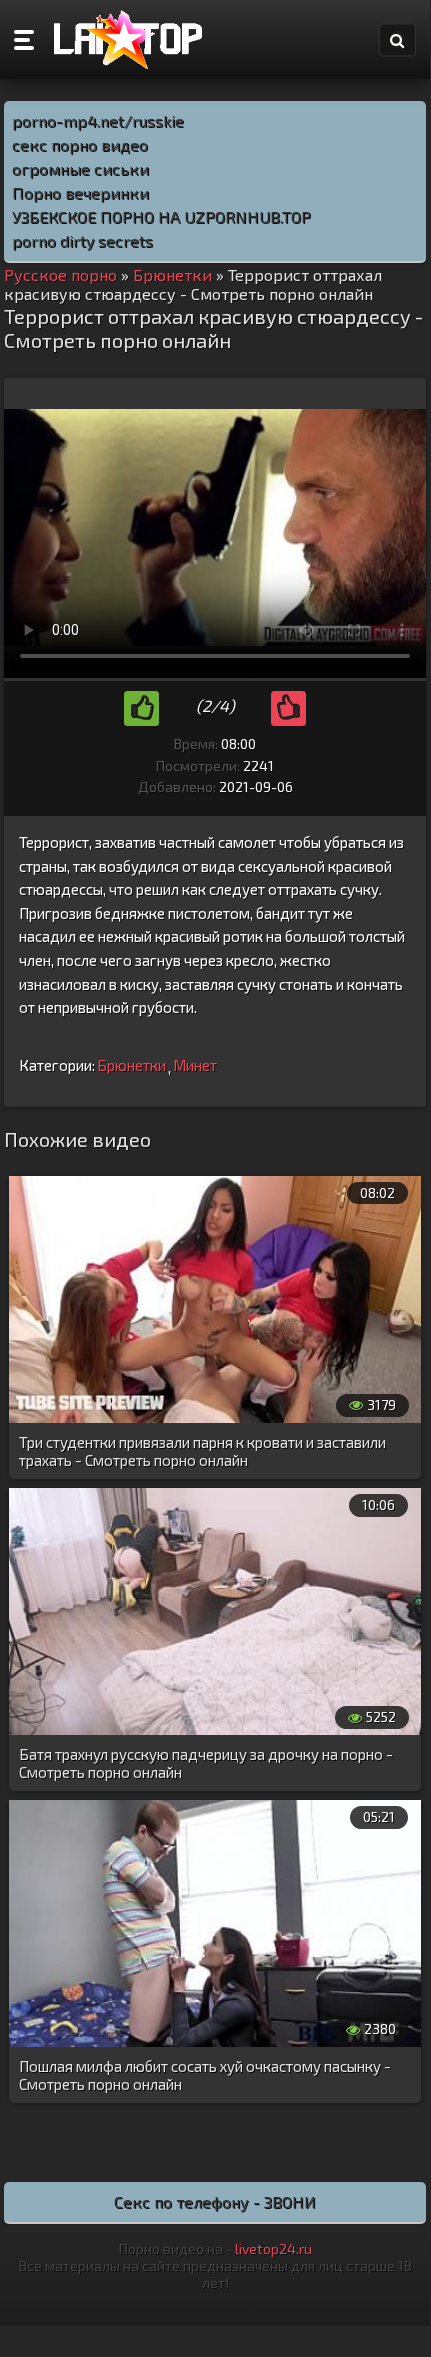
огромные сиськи (80, 168)
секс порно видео (80, 144)
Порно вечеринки (80, 192)
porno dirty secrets (82, 240)
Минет (195, 1065)
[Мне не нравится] (288, 708)
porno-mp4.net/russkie (98, 120)
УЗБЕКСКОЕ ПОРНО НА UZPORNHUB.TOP (161, 216)
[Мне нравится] (141, 708)
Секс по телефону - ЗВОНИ (215, 2201)
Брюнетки (131, 1065)
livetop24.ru (273, 2248)
